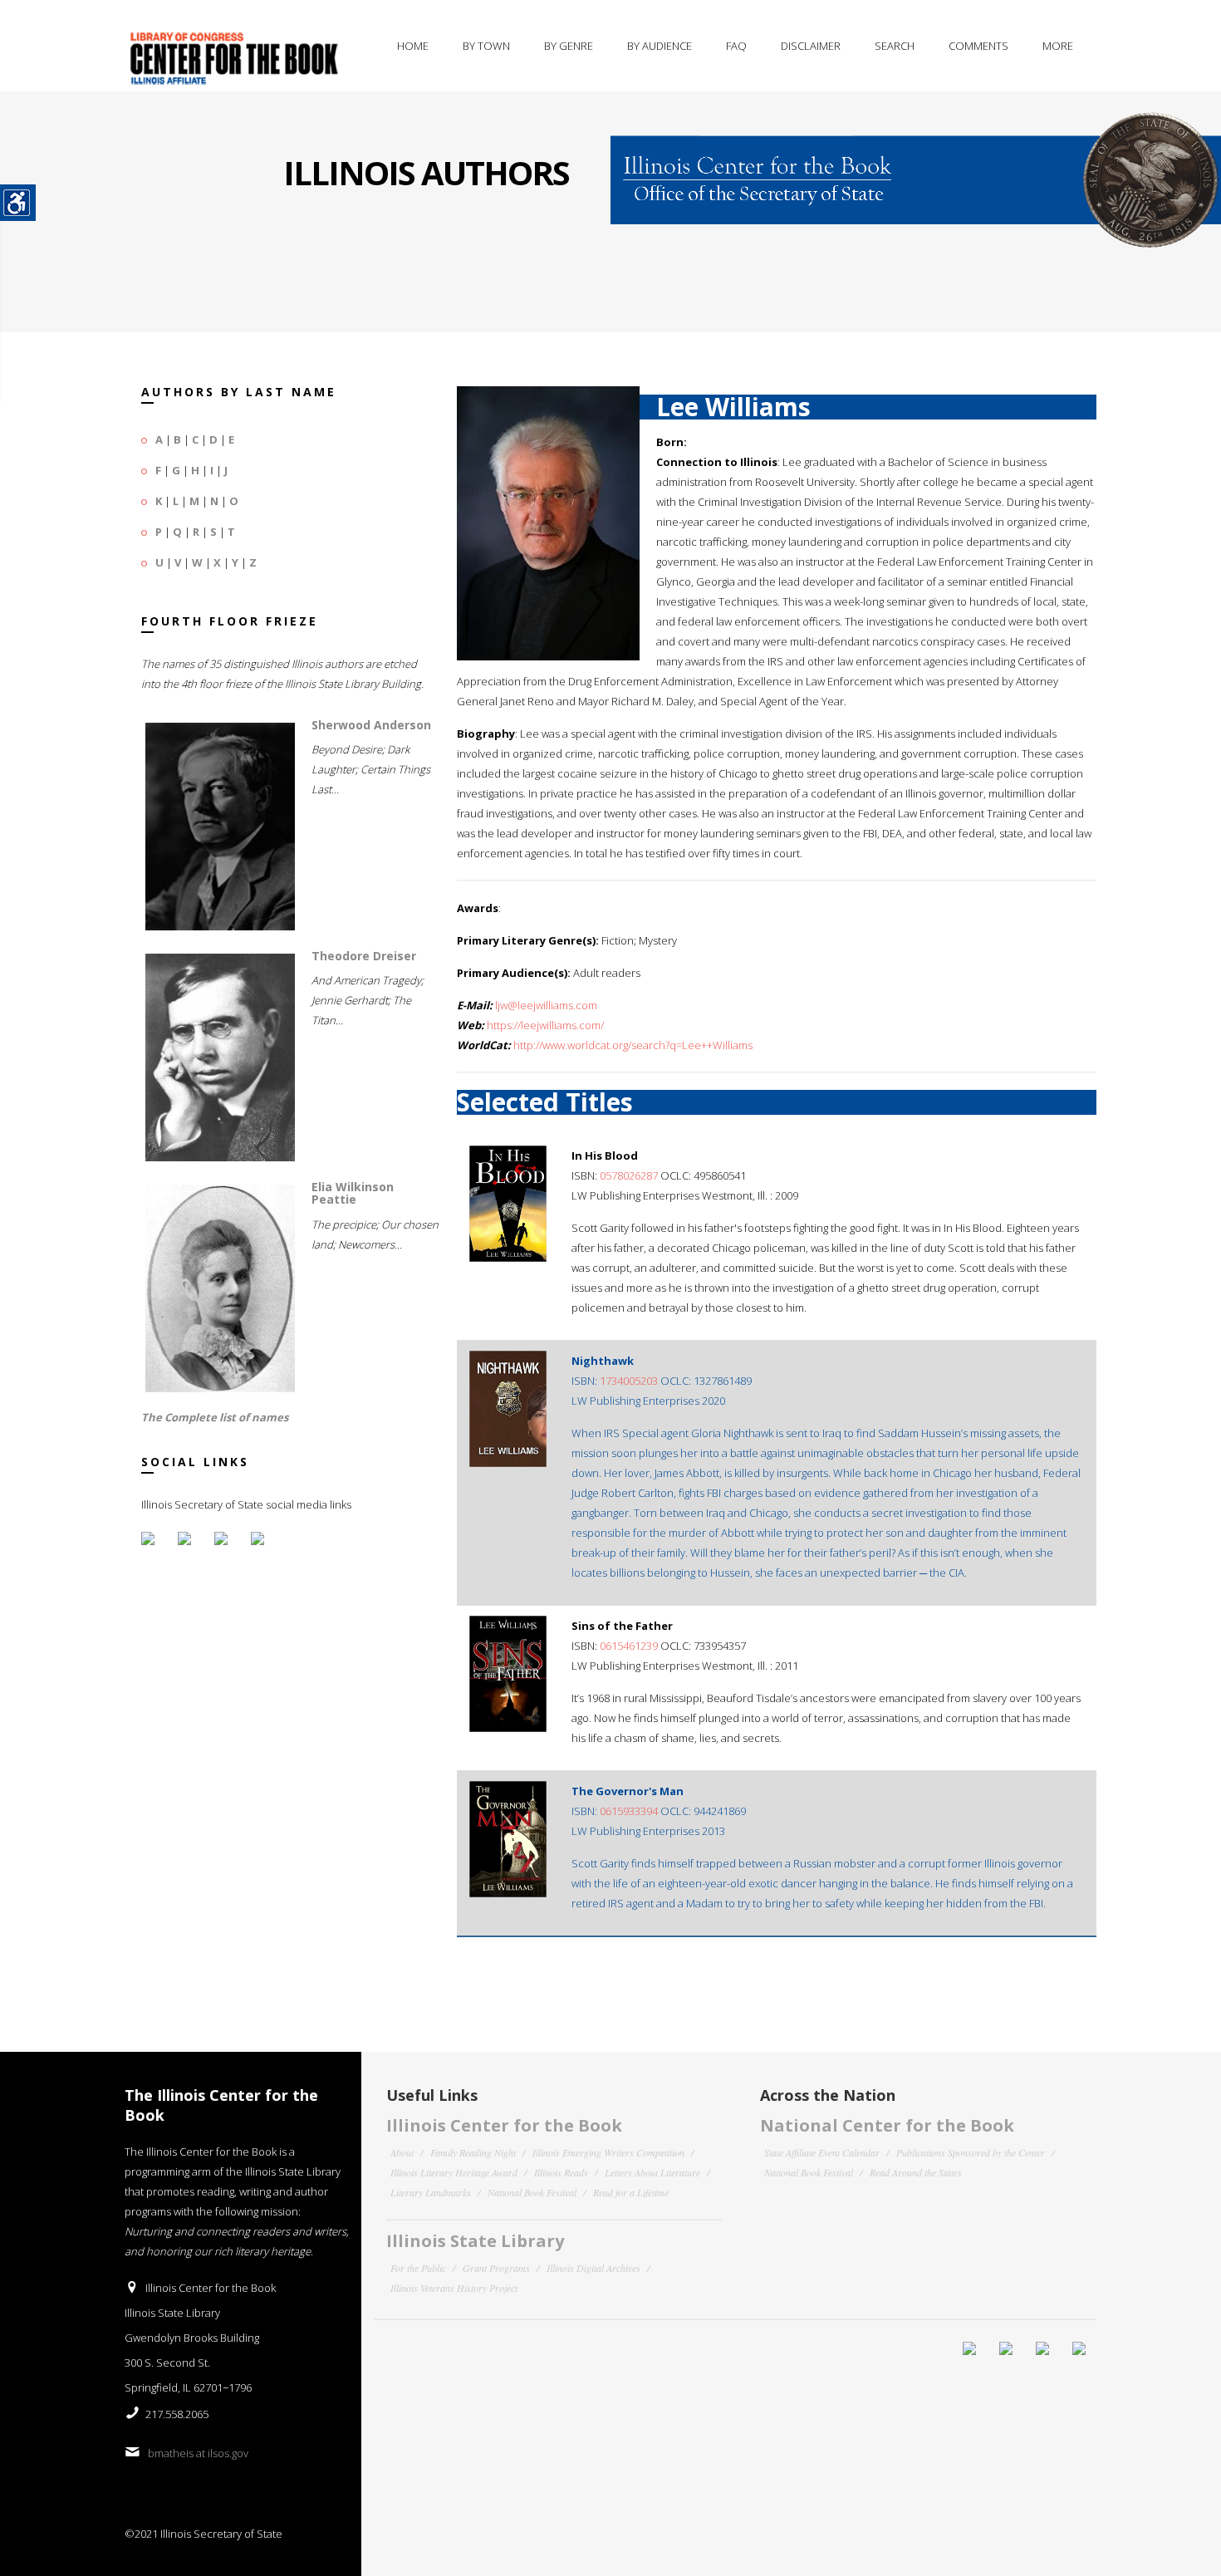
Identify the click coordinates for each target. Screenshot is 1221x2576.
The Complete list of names (215, 1417)
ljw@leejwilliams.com (546, 1005)
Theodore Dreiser (364, 956)
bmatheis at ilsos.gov (198, 2453)
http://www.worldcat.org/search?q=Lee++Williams (633, 1045)
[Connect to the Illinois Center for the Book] (916, 169)
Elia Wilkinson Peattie (353, 1193)
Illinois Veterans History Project (454, 2288)
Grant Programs (496, 2268)
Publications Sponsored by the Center (971, 2152)
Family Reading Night (473, 2152)
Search (895, 46)
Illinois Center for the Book (504, 2125)
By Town (486, 46)
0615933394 (629, 1811)
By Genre (569, 46)
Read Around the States (916, 2172)
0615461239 (629, 1646)
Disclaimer (811, 46)
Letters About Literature (652, 2172)
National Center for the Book (887, 2125)
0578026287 (629, 1175)
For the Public (418, 2268)
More (1058, 46)
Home (413, 46)
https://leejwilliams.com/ (545, 1025)
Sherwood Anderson (371, 725)
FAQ (736, 46)
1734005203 (629, 1381)
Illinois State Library (475, 2241)
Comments (978, 46)
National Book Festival (532, 2192)
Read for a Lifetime (631, 2192)
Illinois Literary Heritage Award (454, 2172)
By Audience (660, 46)
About (402, 2152)
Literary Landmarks (431, 2192)
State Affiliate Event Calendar (822, 2152)
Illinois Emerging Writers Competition (608, 2152)
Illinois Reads (561, 2172)
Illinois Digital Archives (593, 2268)
